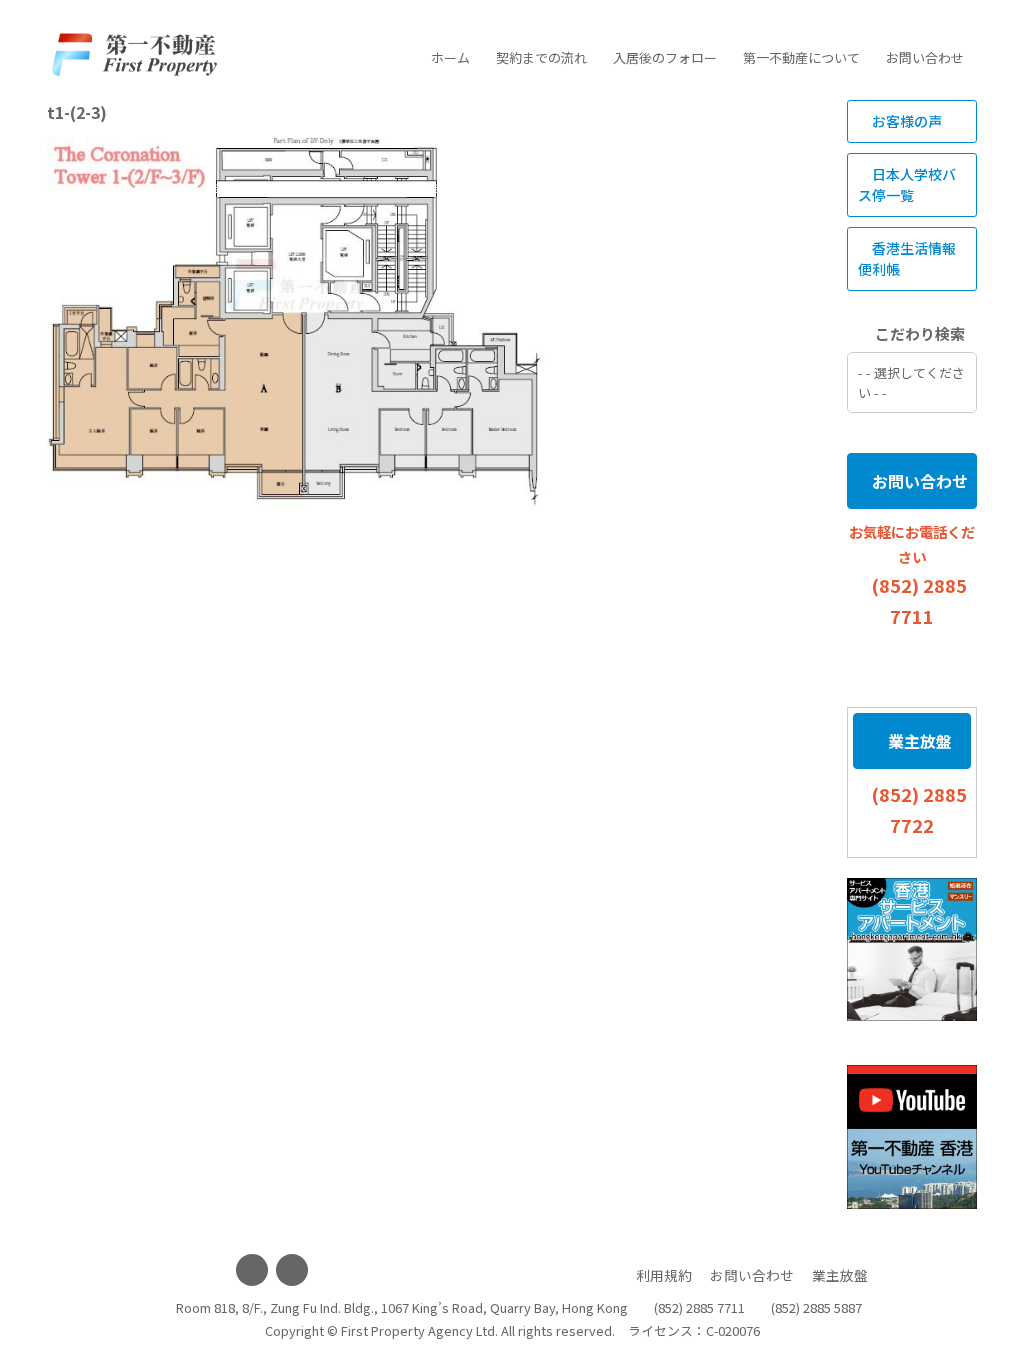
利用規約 (664, 1275)
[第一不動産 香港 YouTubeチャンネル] (912, 1137)
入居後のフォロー (665, 57)
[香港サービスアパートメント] (912, 950)
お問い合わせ (925, 57)
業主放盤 (918, 741)
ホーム (450, 57)
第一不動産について (801, 57)
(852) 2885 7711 (699, 1307)
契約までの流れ (541, 57)
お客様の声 (905, 121)
